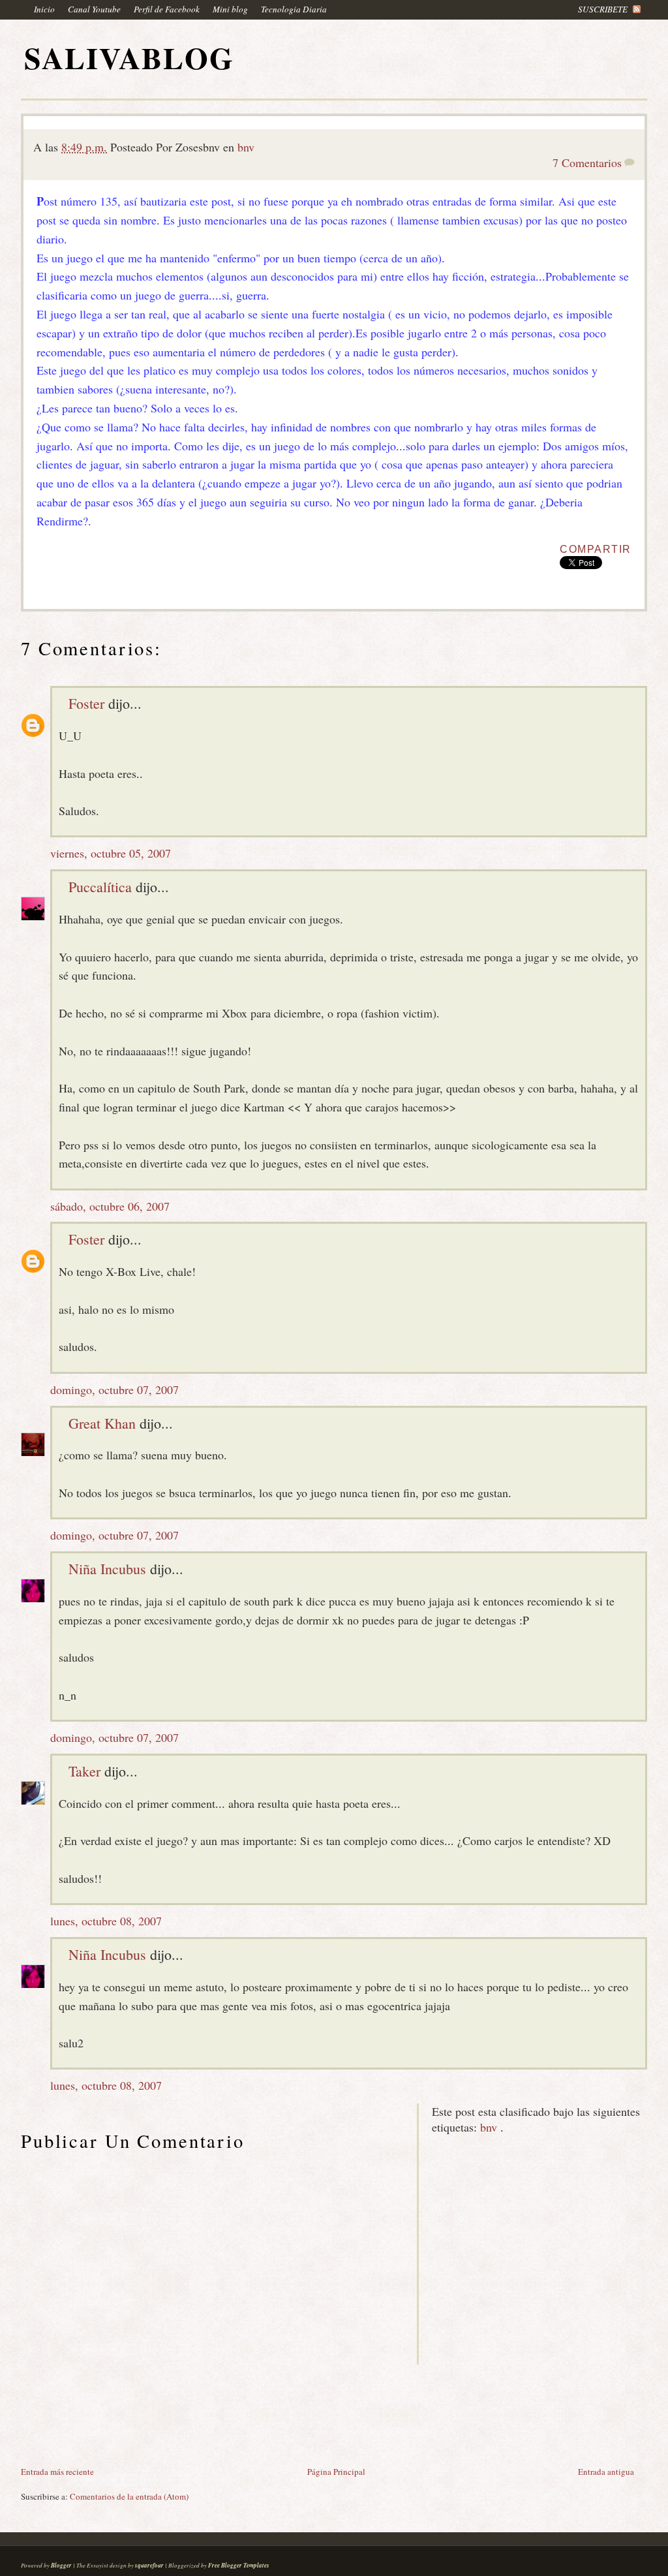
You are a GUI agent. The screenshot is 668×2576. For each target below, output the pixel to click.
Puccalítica (100, 887)
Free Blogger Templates (239, 2565)
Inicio (44, 9)
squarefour (149, 2565)
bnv (246, 147)
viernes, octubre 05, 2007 (111, 853)
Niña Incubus (107, 1569)
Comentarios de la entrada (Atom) (129, 2496)
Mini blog (230, 9)
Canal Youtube (94, 9)
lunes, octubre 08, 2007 (106, 1921)
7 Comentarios (587, 163)
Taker (84, 1771)
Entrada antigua (606, 2472)
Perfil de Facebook (167, 9)
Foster (86, 703)
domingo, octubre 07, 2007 (114, 1389)
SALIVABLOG (129, 58)
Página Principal (336, 2472)
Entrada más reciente (57, 2472)
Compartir (596, 549)
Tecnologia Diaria (294, 9)
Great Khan (102, 1423)
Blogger (61, 2565)
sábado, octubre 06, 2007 (110, 1206)
